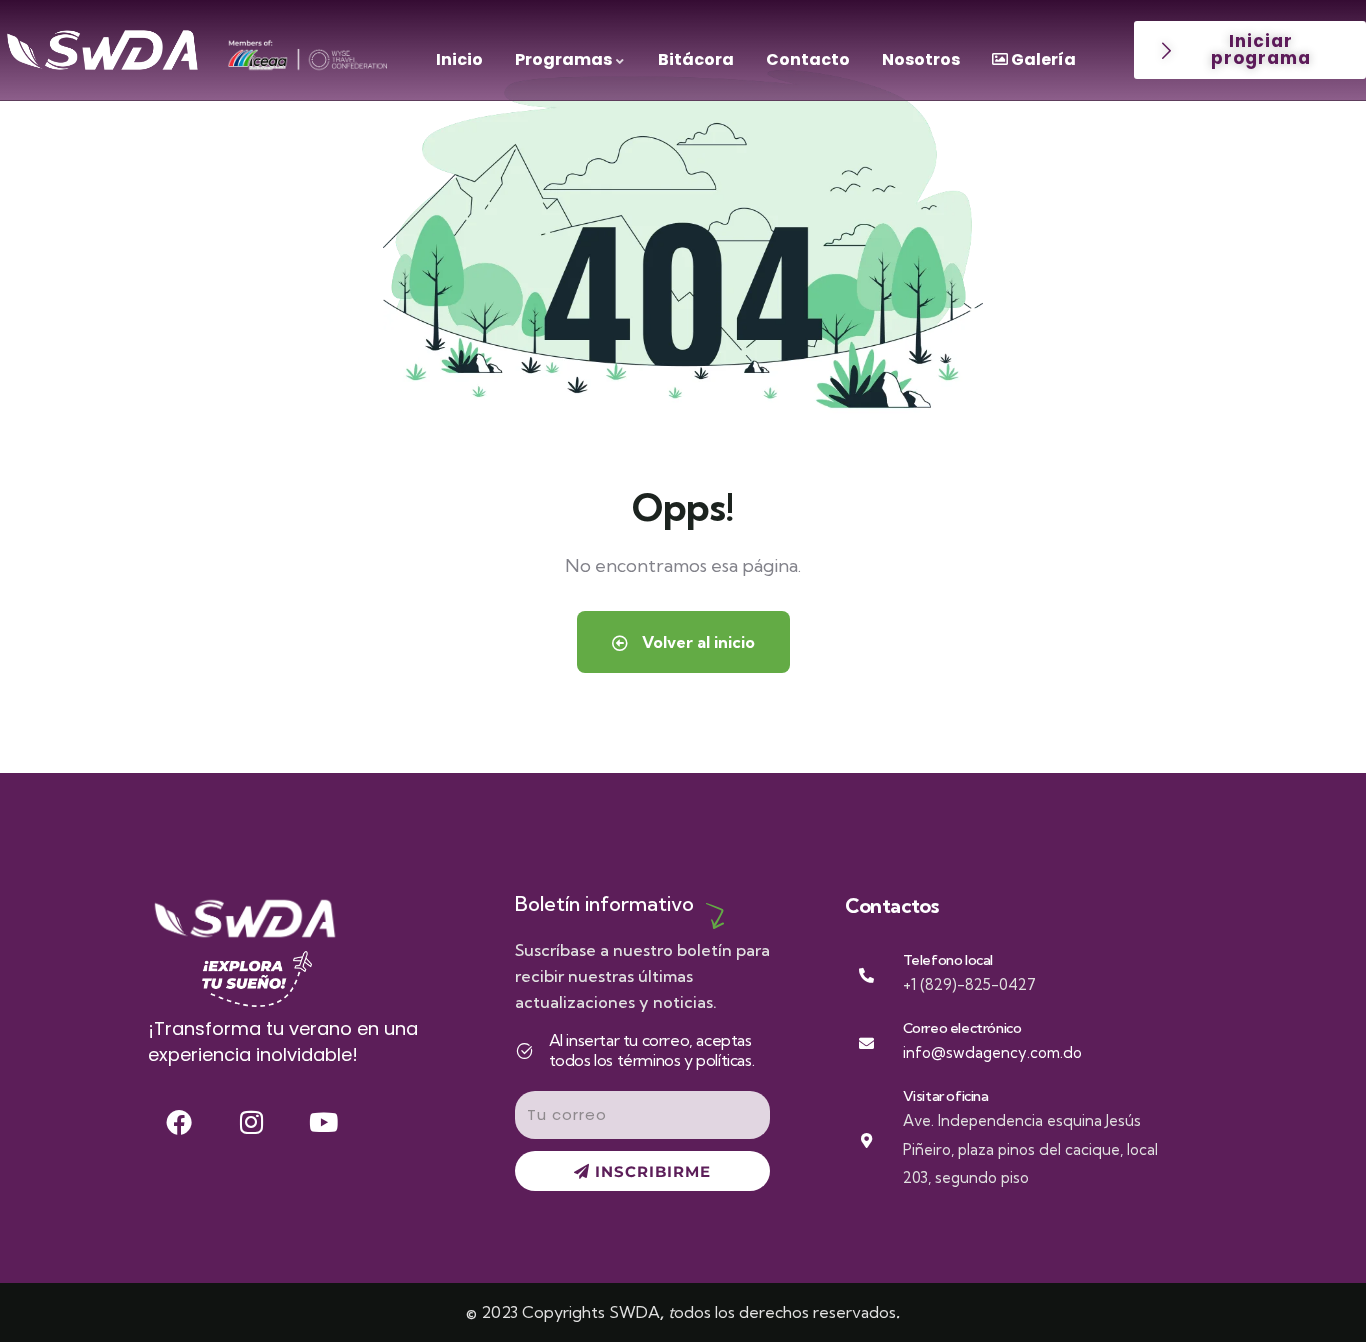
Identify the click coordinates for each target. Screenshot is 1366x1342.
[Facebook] (179, 1122)
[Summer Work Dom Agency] (102, 50)
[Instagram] (251, 1122)
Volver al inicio (696, 642)
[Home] (245, 918)
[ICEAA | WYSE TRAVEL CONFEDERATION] (307, 54)
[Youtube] (324, 1122)
